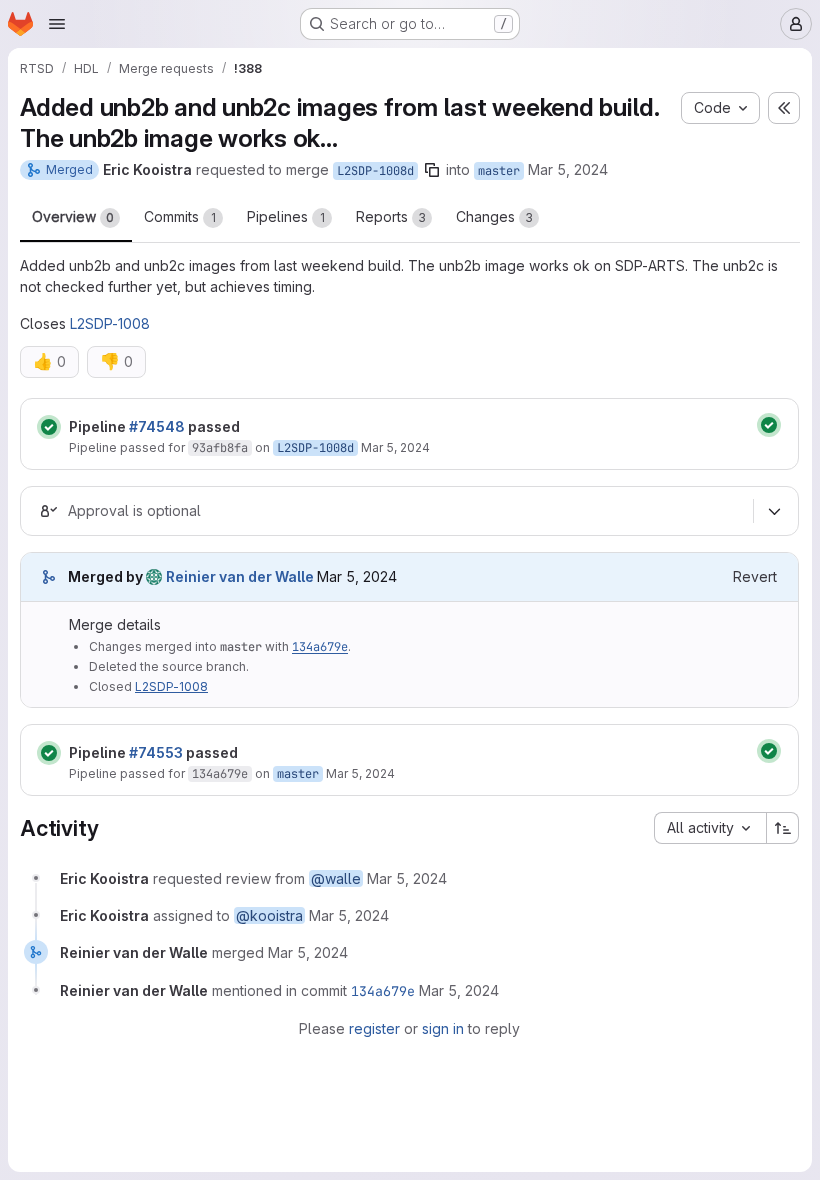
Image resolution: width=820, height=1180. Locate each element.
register (374, 1028)
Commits (180, 216)
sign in (443, 1028)
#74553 (156, 752)
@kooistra (269, 915)
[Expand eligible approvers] (774, 511)
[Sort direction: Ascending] (783, 828)
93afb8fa (220, 448)
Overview (73, 216)
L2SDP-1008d (375, 171)
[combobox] (710, 828)
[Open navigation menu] (57, 24)
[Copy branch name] (432, 170)
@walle (336, 878)
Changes (494, 216)
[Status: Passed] (49, 427)
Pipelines (286, 216)
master (499, 171)
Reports (391, 216)
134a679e (320, 647)
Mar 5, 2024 (568, 169)
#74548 (157, 426)
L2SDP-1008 (110, 323)
